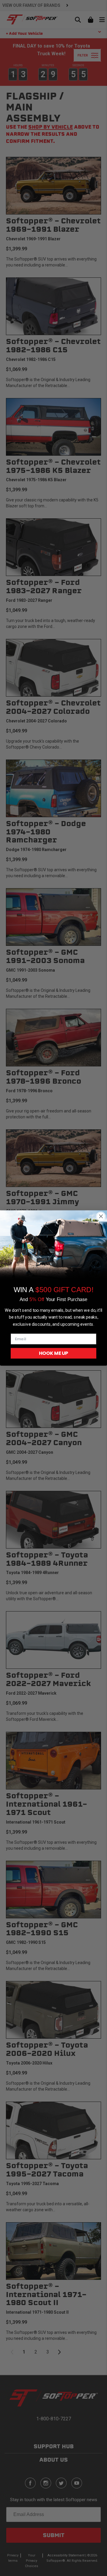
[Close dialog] (101, 1216)
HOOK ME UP (53, 1353)
